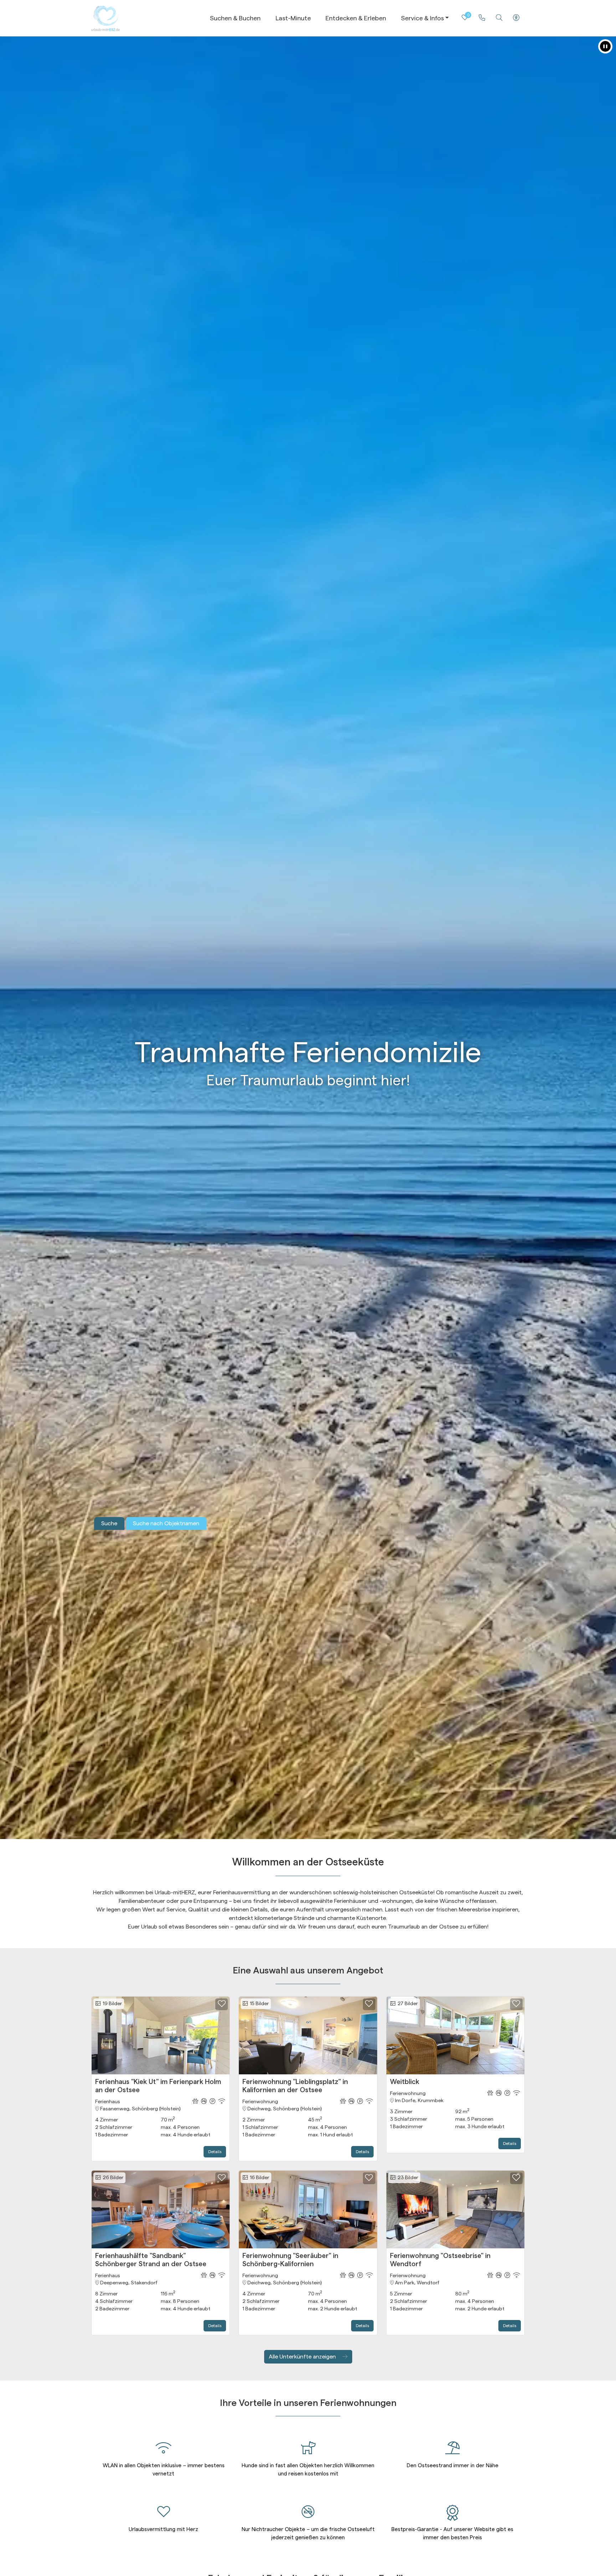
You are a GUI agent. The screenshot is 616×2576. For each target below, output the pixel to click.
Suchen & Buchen (235, 18)
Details (215, 2152)
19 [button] (111, 2004)
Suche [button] (109, 1523)
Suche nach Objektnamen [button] (166, 1523)
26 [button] (112, 2178)
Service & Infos (422, 18)
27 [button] (407, 2004)
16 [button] (258, 2178)
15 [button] (258, 2004)
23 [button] (407, 2178)
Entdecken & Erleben (356, 18)
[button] (605, 46)
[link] (482, 18)
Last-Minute (293, 18)
